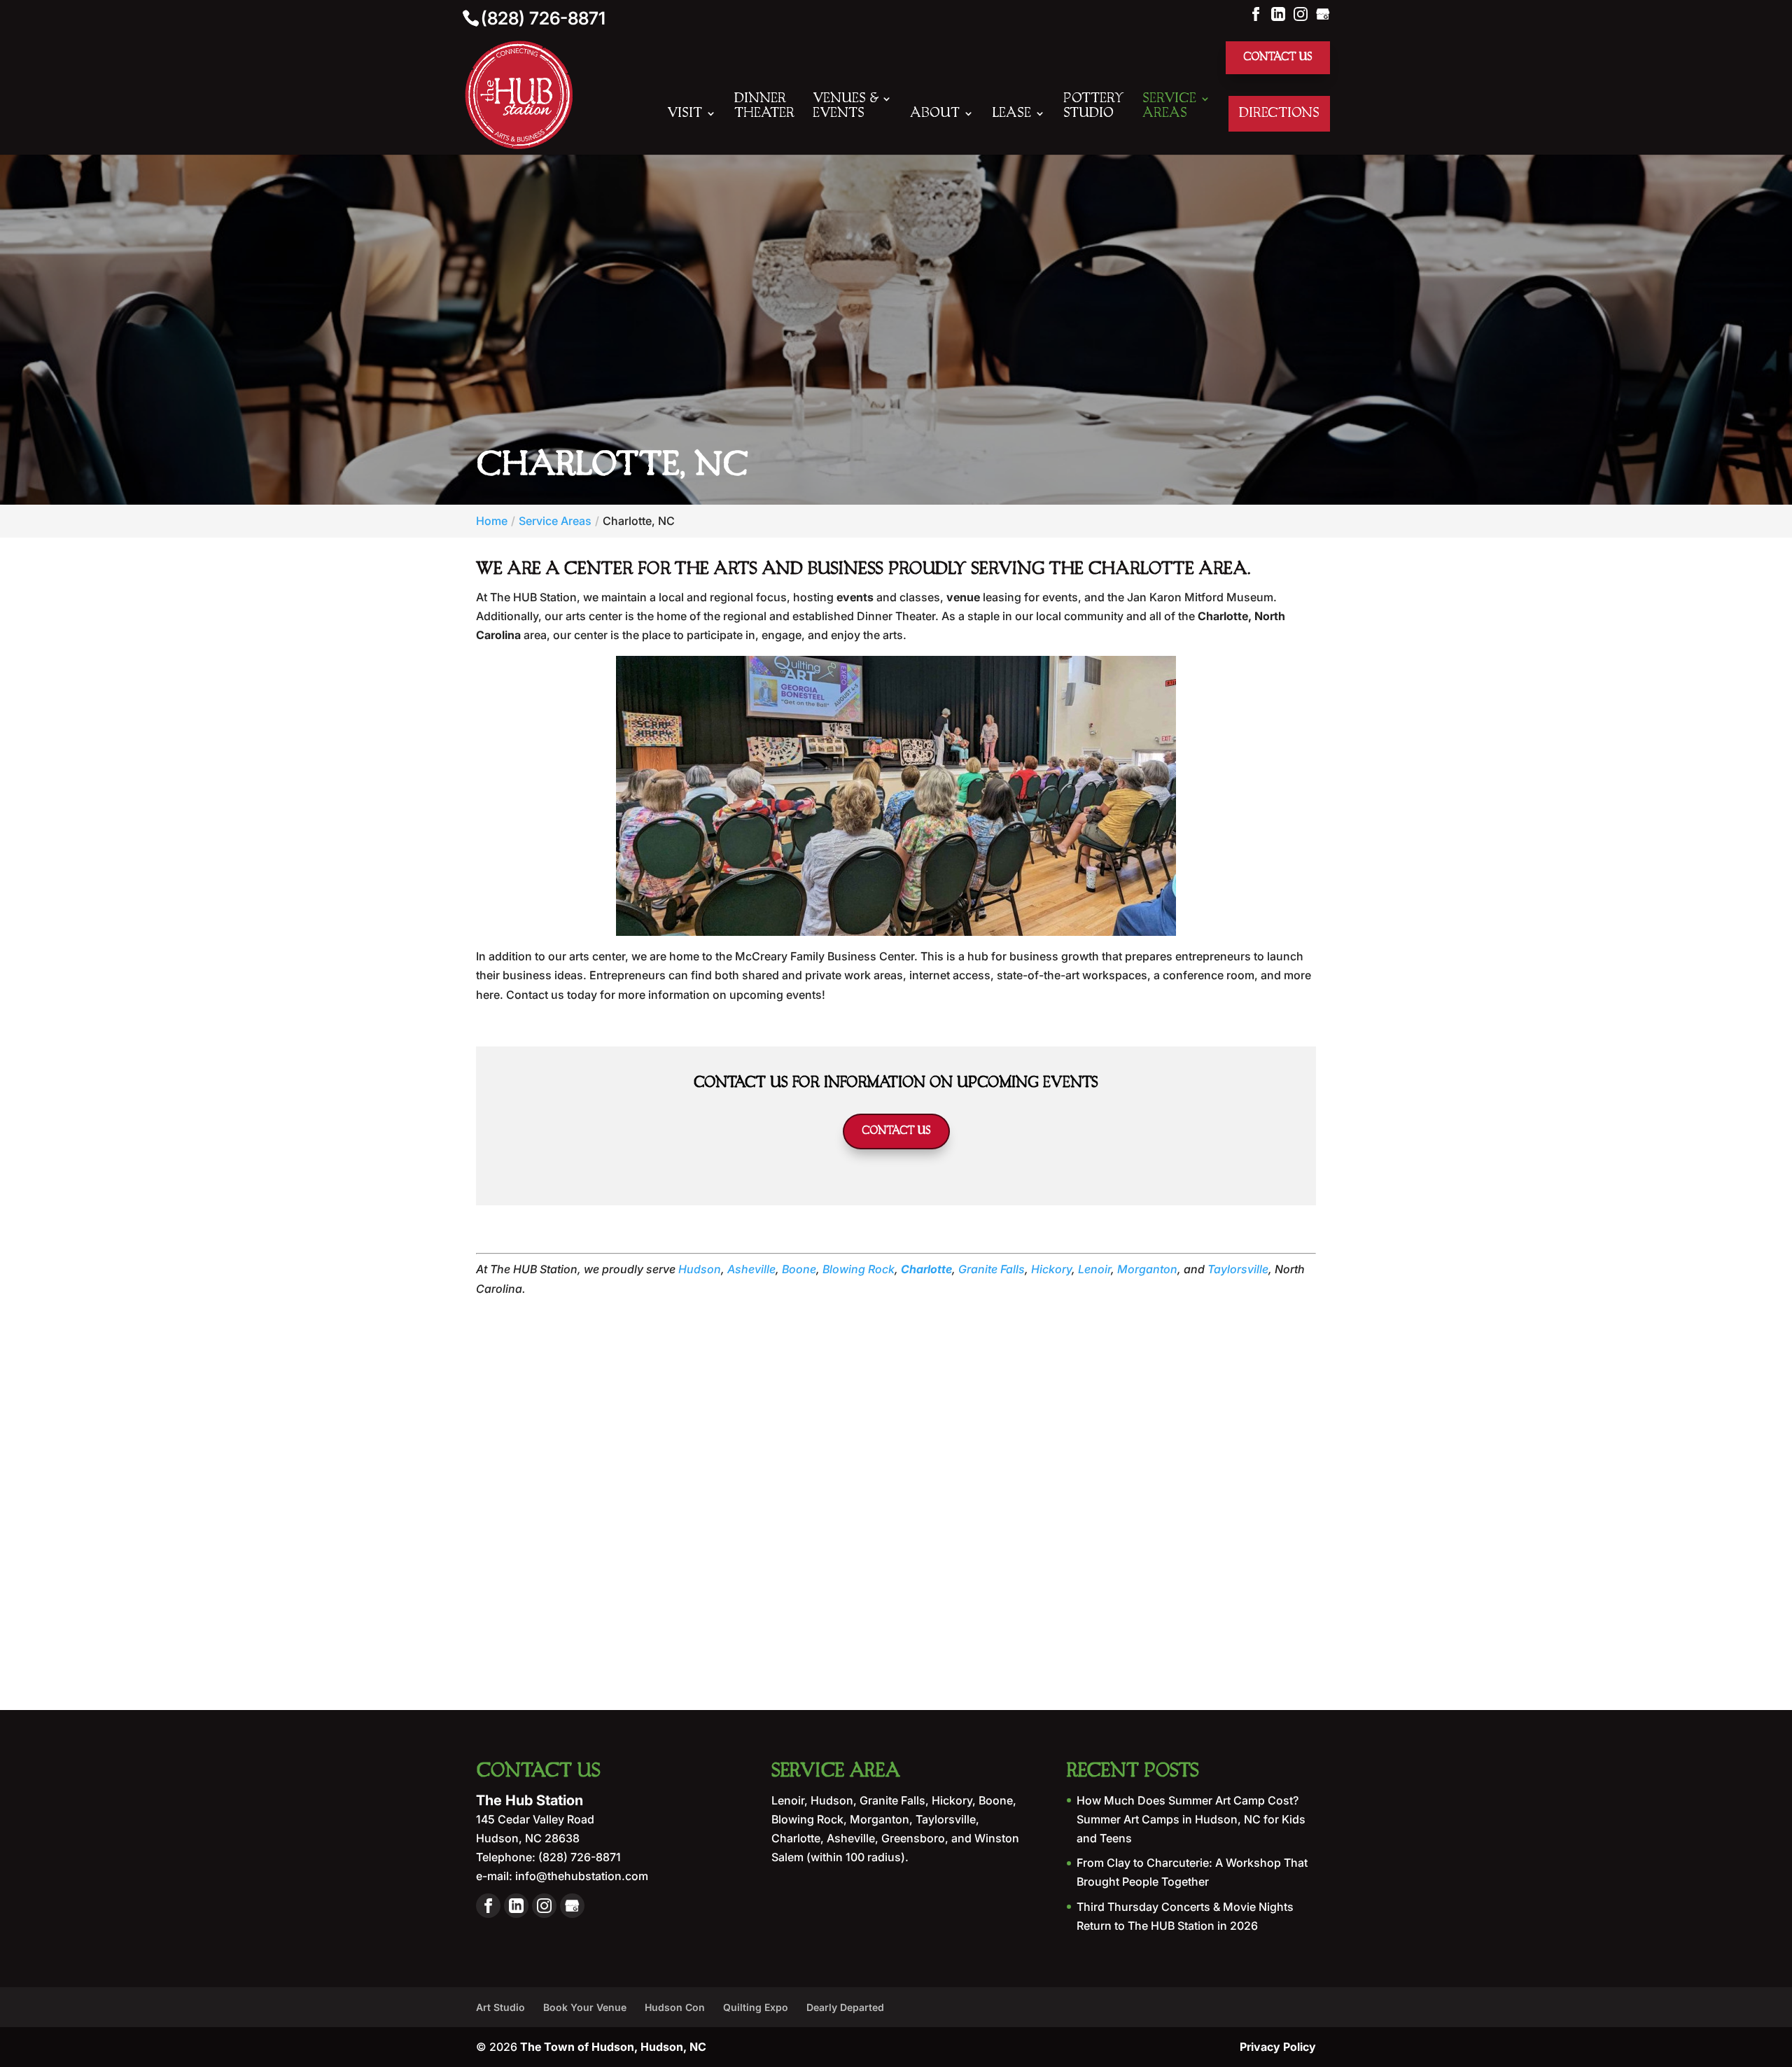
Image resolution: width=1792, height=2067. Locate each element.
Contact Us (1278, 57)
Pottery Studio (1094, 106)
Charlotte (926, 1269)
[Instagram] (1301, 13)
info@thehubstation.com (580, 1876)
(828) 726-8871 (543, 18)
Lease (1011, 113)
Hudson (700, 1269)
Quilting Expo (756, 2007)
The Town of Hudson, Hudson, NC (613, 2047)
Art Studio (500, 2007)
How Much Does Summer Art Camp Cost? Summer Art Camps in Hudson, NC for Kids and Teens (1191, 1819)
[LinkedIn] (1278, 13)
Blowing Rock (859, 1269)
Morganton (1147, 1269)
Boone (799, 1269)
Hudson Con (675, 2007)
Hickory (1051, 1269)
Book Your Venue (585, 2007)
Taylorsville (1238, 1269)
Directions (1279, 113)
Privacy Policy (1278, 2047)
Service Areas (1169, 106)
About (935, 113)
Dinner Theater (764, 106)
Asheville (751, 1269)
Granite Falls (992, 1269)
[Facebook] (1256, 13)
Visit (685, 113)
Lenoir (1094, 1269)
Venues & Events (845, 106)
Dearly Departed (845, 2007)
